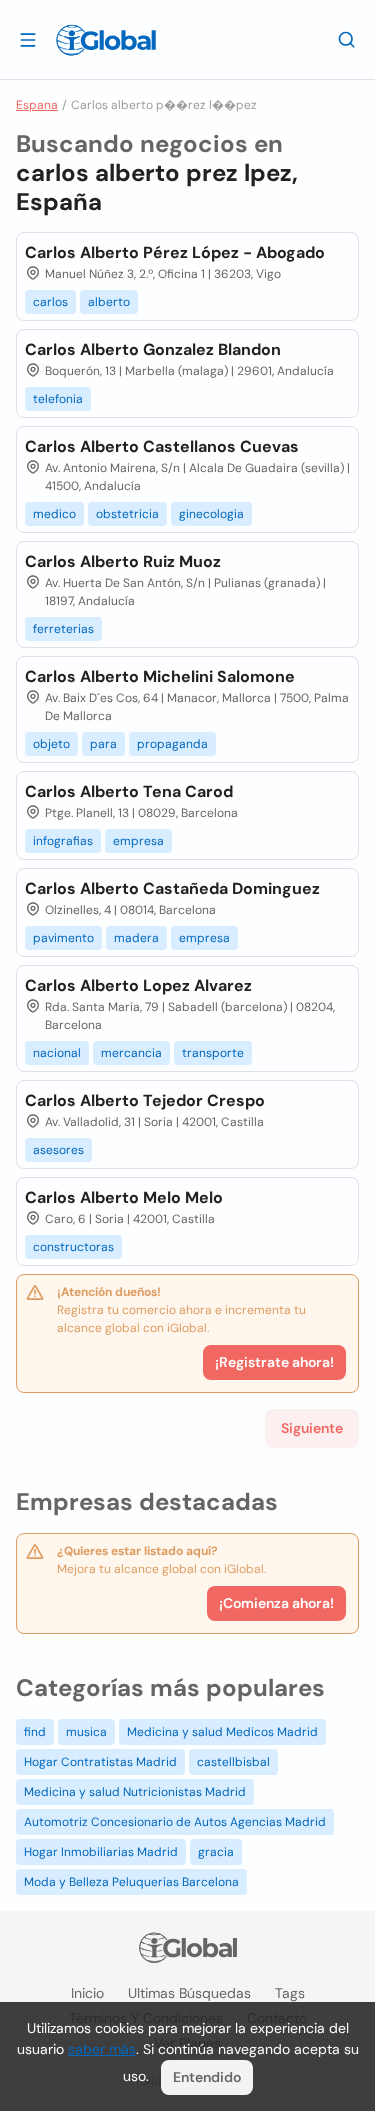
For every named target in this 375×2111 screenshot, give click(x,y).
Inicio (87, 1993)
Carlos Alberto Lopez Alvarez (138, 985)
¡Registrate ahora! (274, 1362)
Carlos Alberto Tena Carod (129, 791)
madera (136, 938)
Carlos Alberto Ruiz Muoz (123, 561)
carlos (50, 302)
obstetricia (127, 514)
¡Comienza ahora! (276, 1603)
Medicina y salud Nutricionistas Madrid (135, 1792)
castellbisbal (233, 1762)
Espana (37, 105)
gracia (216, 1852)
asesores (58, 1150)
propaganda (172, 744)
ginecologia (211, 514)
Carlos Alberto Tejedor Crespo (145, 1100)
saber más (102, 2049)
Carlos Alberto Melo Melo (124, 1197)
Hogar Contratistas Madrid (100, 1762)
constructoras (73, 1247)
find (35, 1732)
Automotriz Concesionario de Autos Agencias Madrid (175, 1822)
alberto (109, 302)
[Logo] (106, 40)
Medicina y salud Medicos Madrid (222, 1732)
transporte (213, 1053)
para (103, 744)
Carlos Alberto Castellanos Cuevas (162, 446)
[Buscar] (347, 39)
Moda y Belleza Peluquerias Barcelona (131, 1882)
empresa (138, 841)
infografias (63, 841)
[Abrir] (28, 39)
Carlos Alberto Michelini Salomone (160, 676)
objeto (51, 744)
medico (54, 514)
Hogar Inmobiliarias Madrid (101, 1852)
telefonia (58, 399)
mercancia (131, 1053)
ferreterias (63, 629)
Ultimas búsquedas (189, 1993)
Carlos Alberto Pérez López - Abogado (175, 252)
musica (86, 1732)
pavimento (63, 938)
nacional (57, 1053)
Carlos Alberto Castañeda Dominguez (172, 888)
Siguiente (312, 1428)
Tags (290, 1993)
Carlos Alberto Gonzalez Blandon (153, 349)
